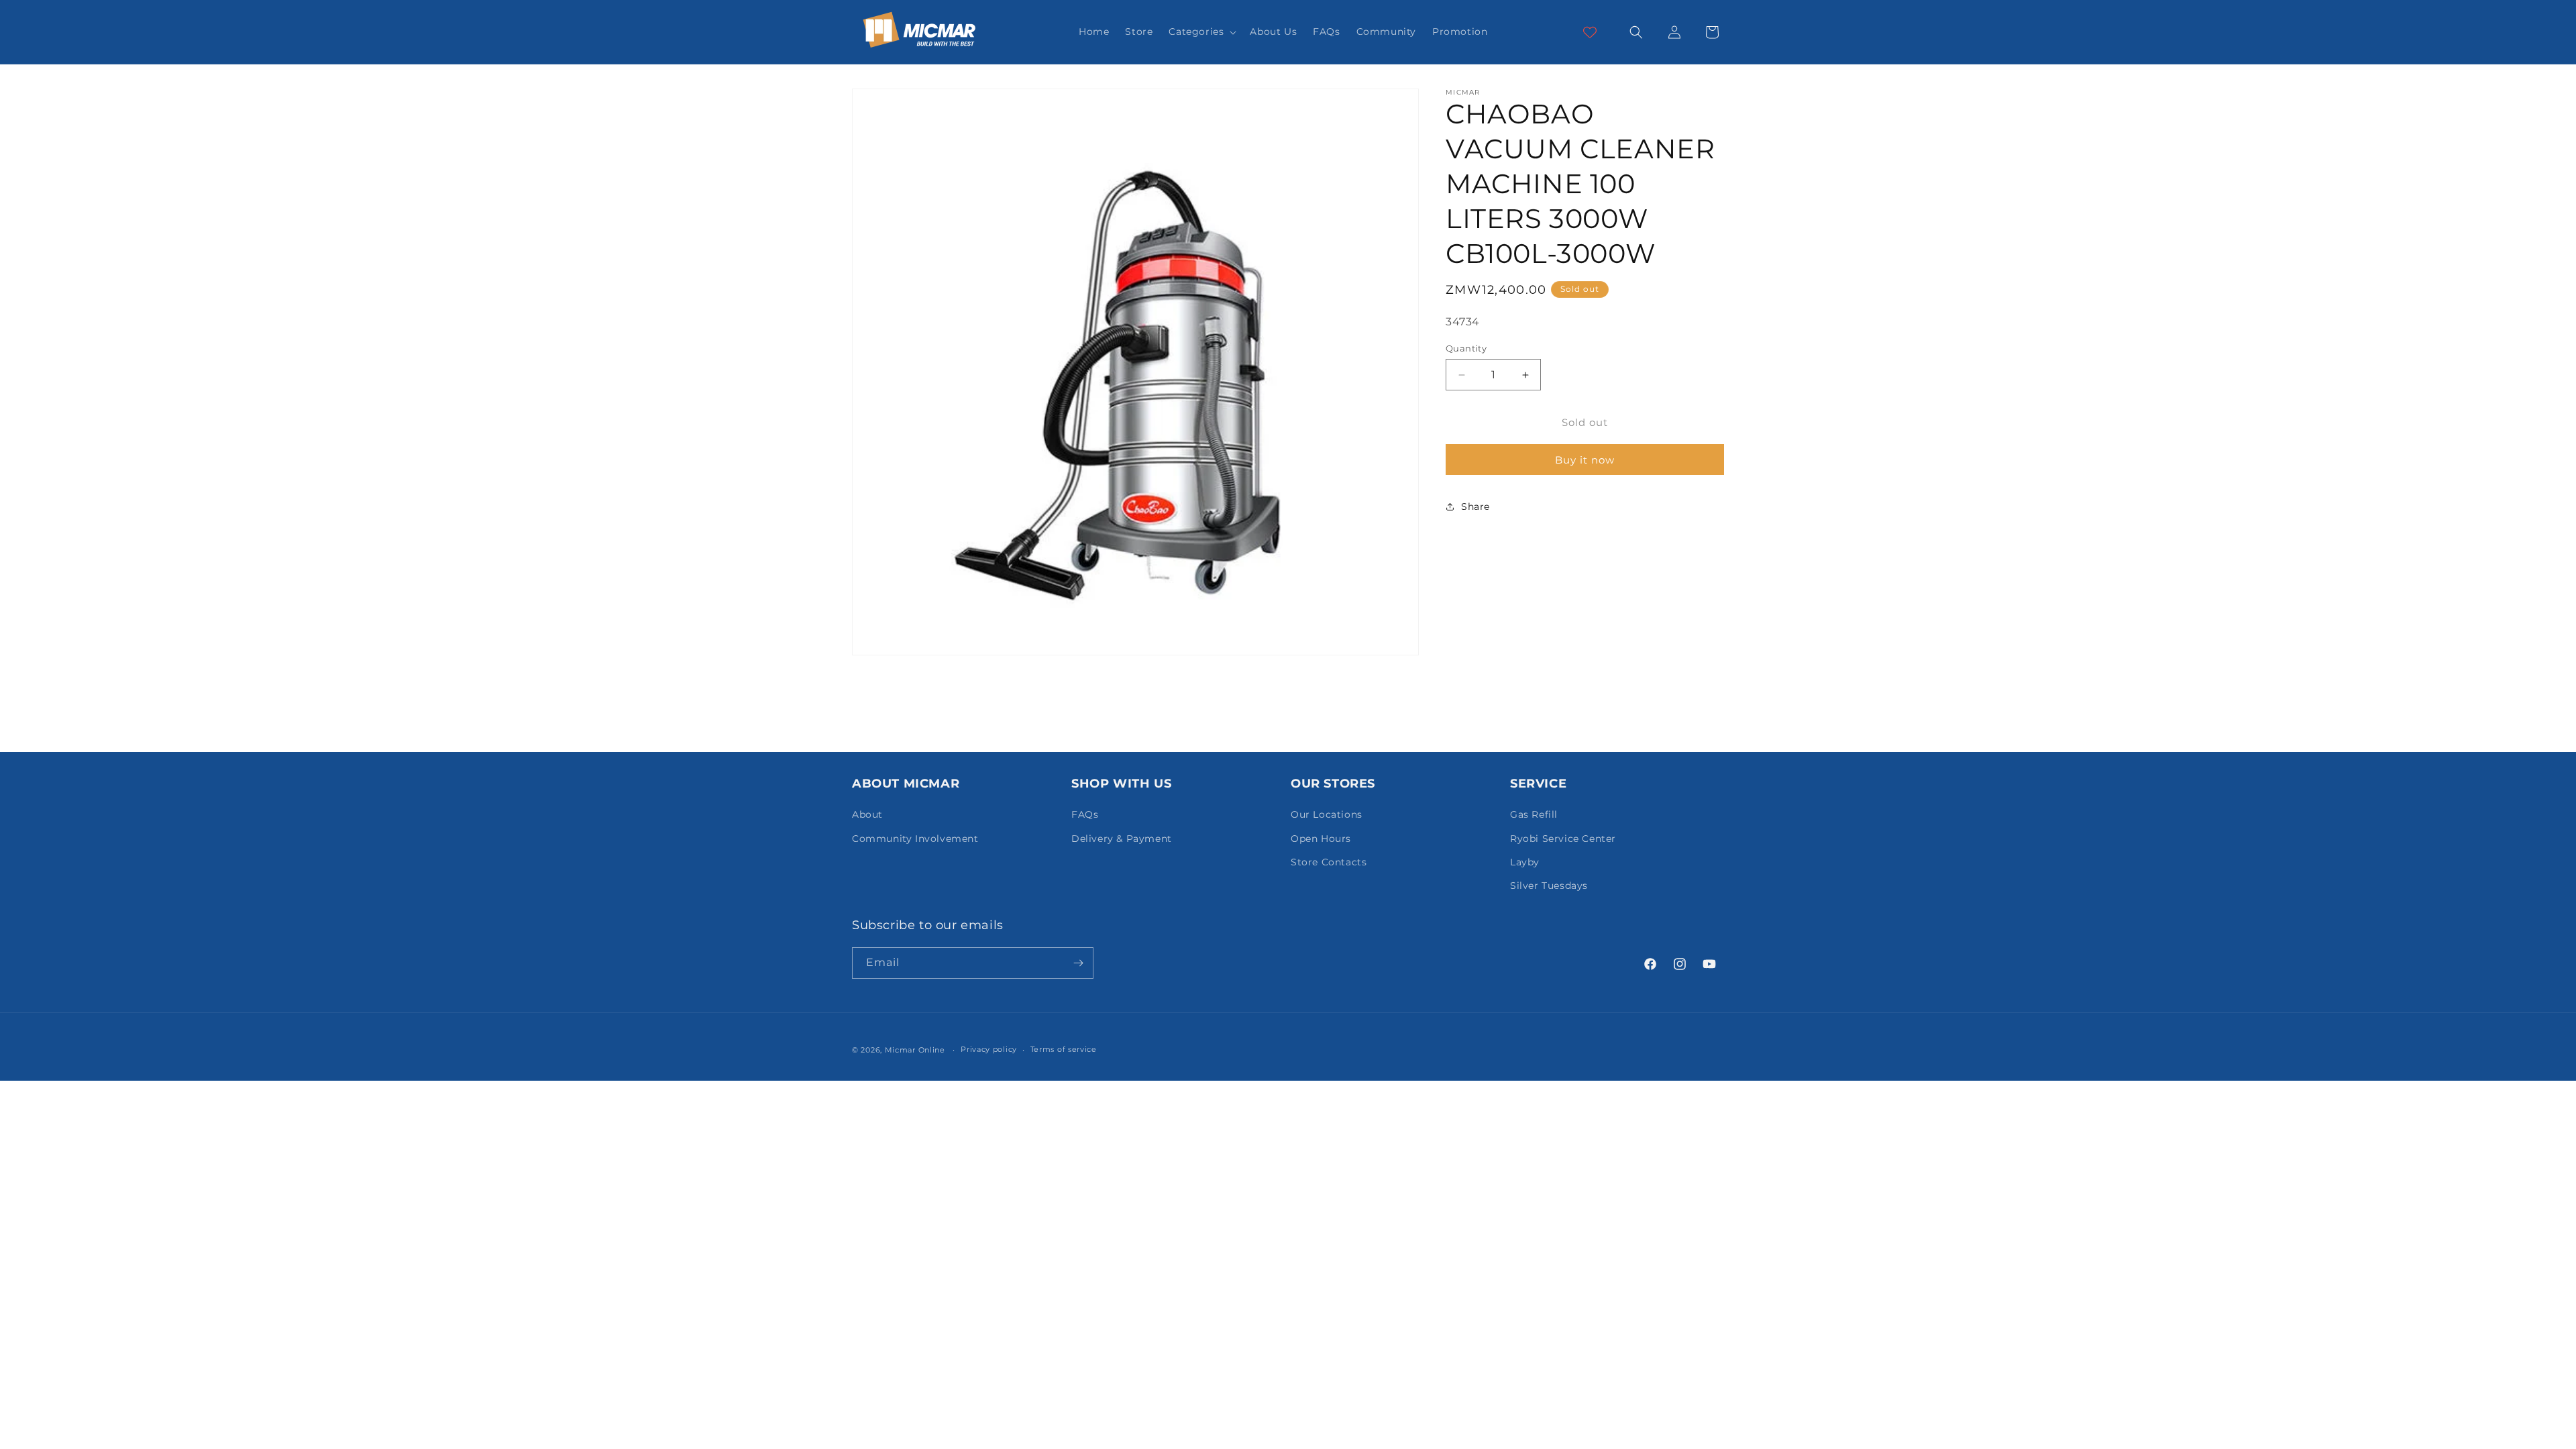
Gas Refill (1534, 814)
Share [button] (1475, 506)
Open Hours (1321, 839)
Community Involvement (915, 839)
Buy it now (1585, 460)
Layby (1525, 862)
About (867, 814)
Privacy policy (989, 1049)
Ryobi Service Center (1563, 839)
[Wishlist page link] (1590, 32)
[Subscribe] (1078, 963)
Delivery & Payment (1122, 839)
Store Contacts (1329, 862)
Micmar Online (915, 1050)
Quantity (1466, 348)
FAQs (1085, 814)
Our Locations (1327, 814)
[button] (1201, 32)
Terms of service (1064, 1049)
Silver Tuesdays (1549, 885)
